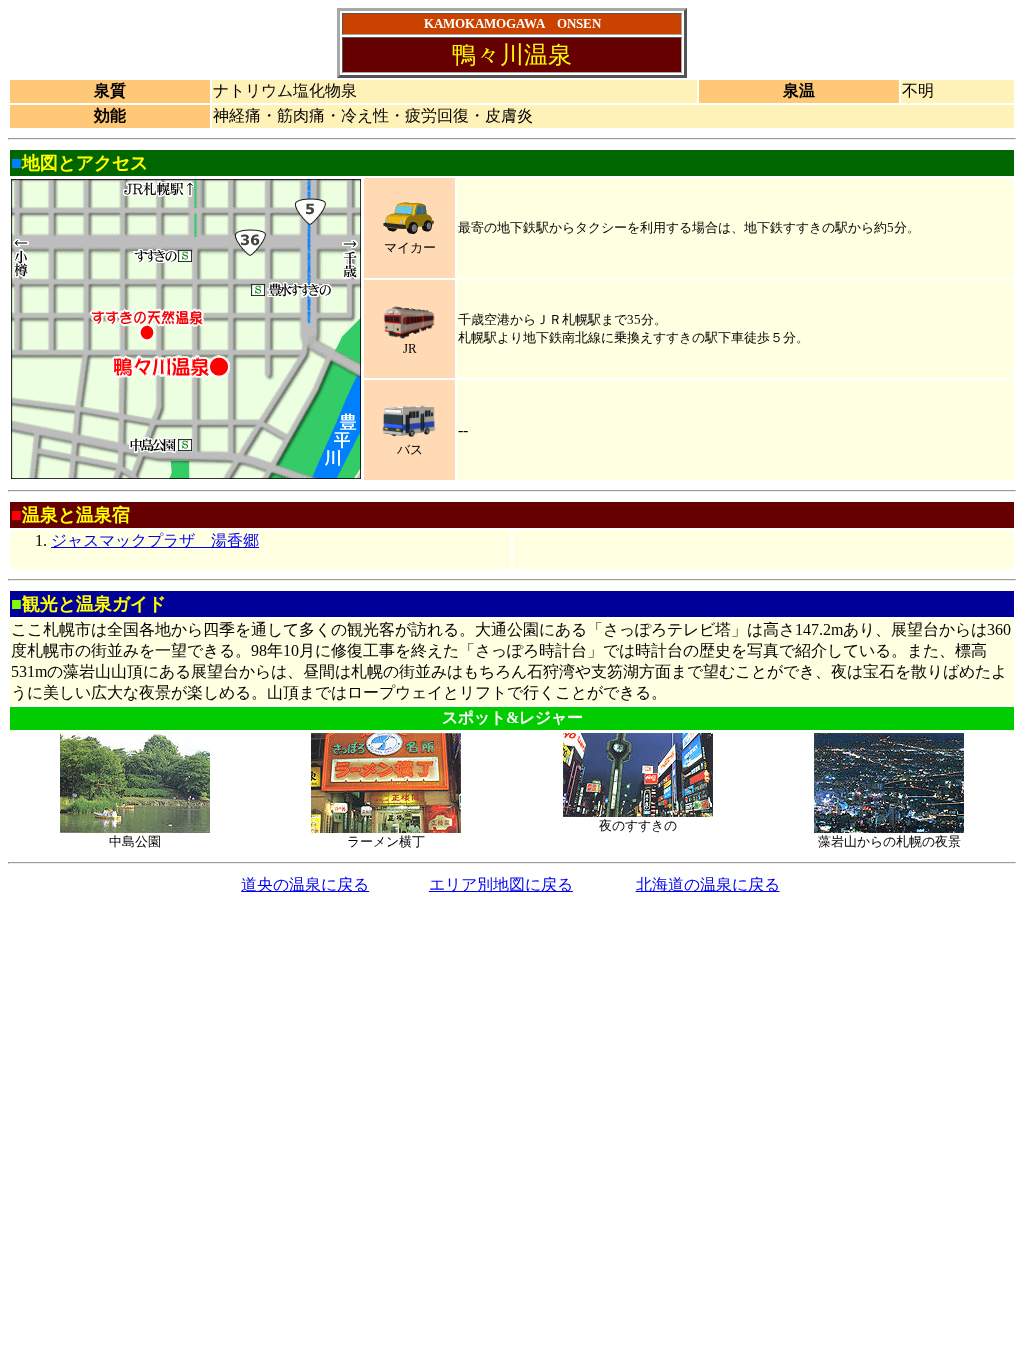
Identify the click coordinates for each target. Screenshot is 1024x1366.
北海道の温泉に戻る (708, 884)
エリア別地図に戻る (501, 884)
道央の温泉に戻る (305, 884)
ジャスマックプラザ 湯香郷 (155, 540)
